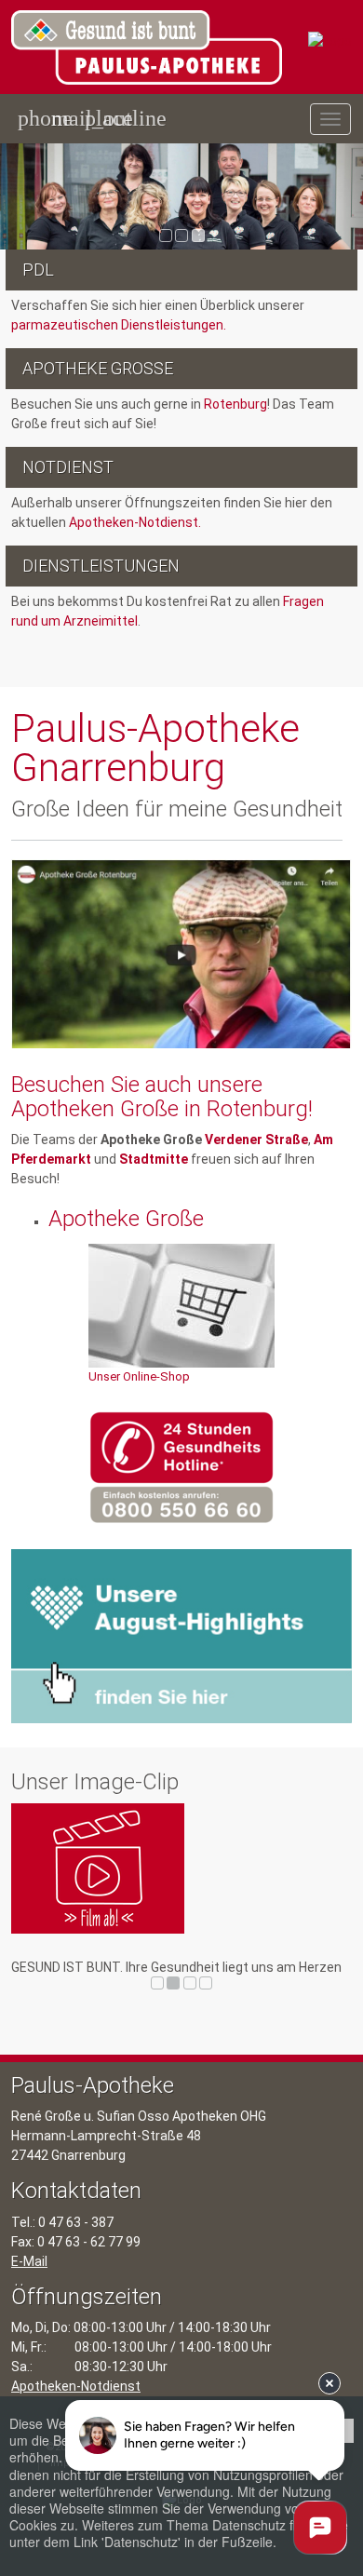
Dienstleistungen (101, 566)
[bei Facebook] (343, 678)
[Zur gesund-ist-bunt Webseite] (330, 40)
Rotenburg (234, 404)
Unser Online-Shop (139, 1376)
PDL (38, 270)
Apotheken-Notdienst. (135, 522)
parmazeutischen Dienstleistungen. (119, 325)
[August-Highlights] (181, 1636)
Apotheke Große (98, 368)
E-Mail (29, 2261)
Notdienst (68, 467)
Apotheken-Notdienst (76, 2386)
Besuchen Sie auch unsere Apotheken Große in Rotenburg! (162, 1097)
